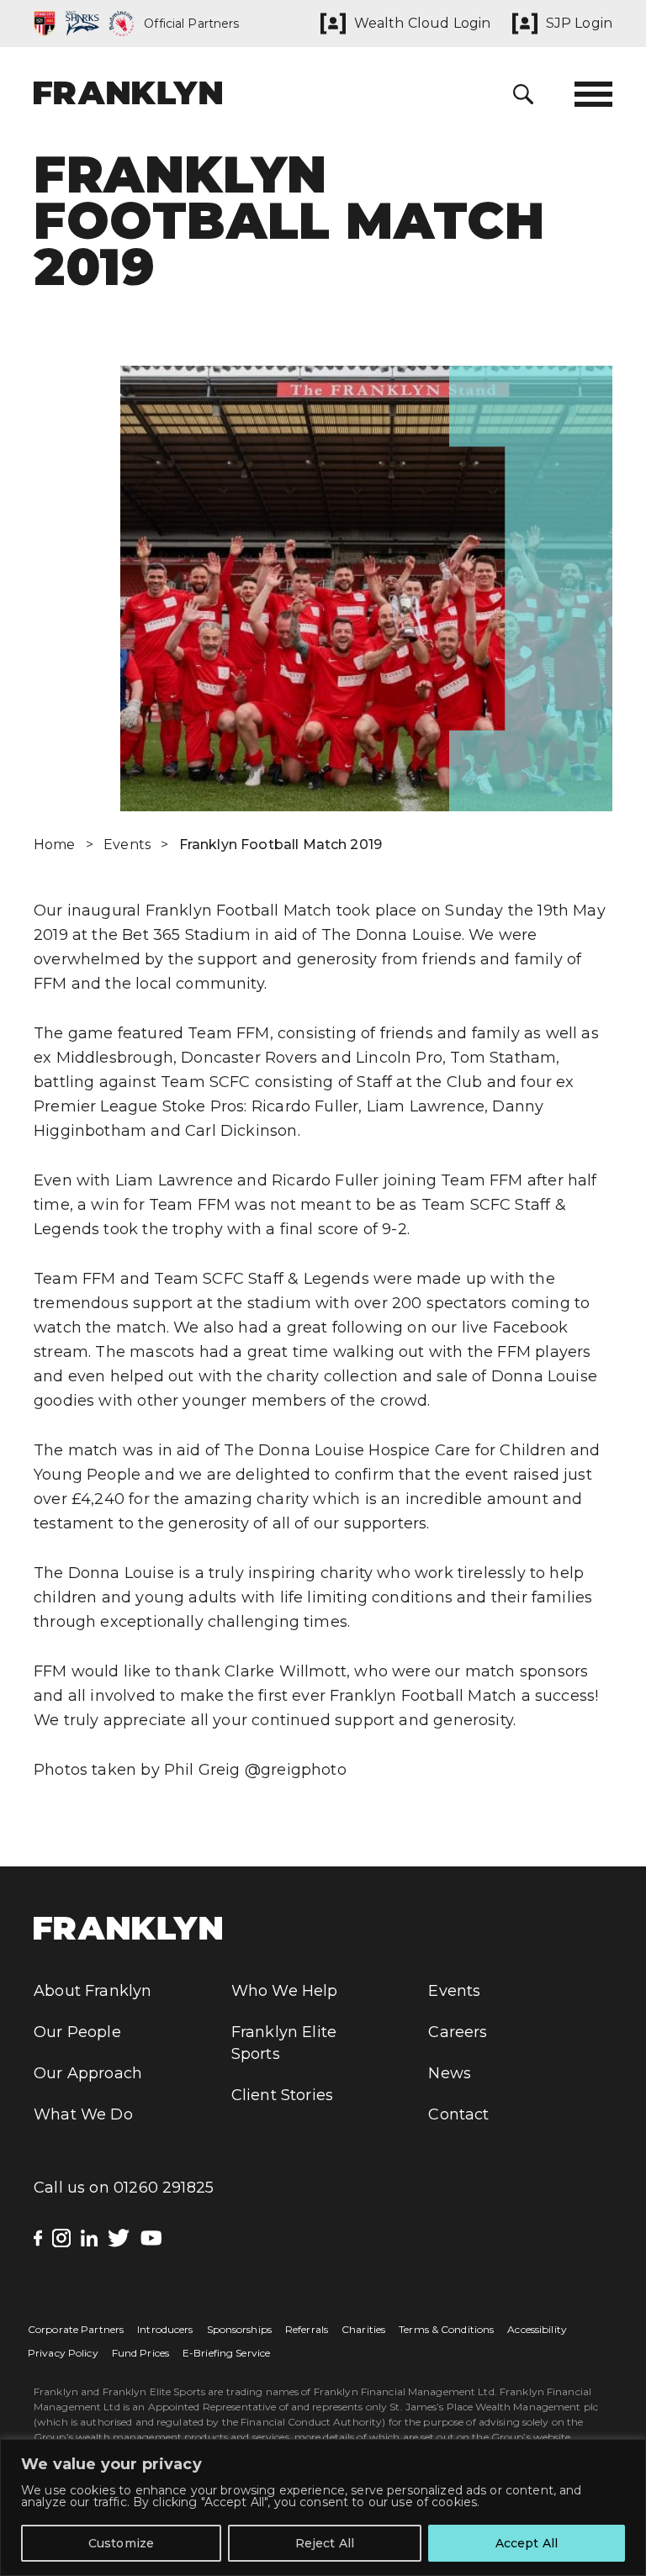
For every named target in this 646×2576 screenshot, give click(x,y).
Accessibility (537, 2329)
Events (127, 845)
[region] (323, 2507)
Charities (363, 2329)
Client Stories (283, 2095)
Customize (121, 2543)
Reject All (325, 2543)
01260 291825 (164, 2188)
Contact (458, 2114)
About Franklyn (93, 1991)
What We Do (83, 2114)
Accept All (527, 2543)
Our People (77, 2032)
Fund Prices (140, 2353)
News (450, 2073)
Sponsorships (239, 2329)
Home (55, 845)
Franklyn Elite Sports (284, 2043)
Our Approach (88, 2073)
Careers (458, 2032)
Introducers (165, 2329)
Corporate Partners (76, 2329)
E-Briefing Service (226, 2353)
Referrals (307, 2329)
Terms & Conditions (446, 2329)
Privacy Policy (63, 2353)
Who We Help (285, 1991)
